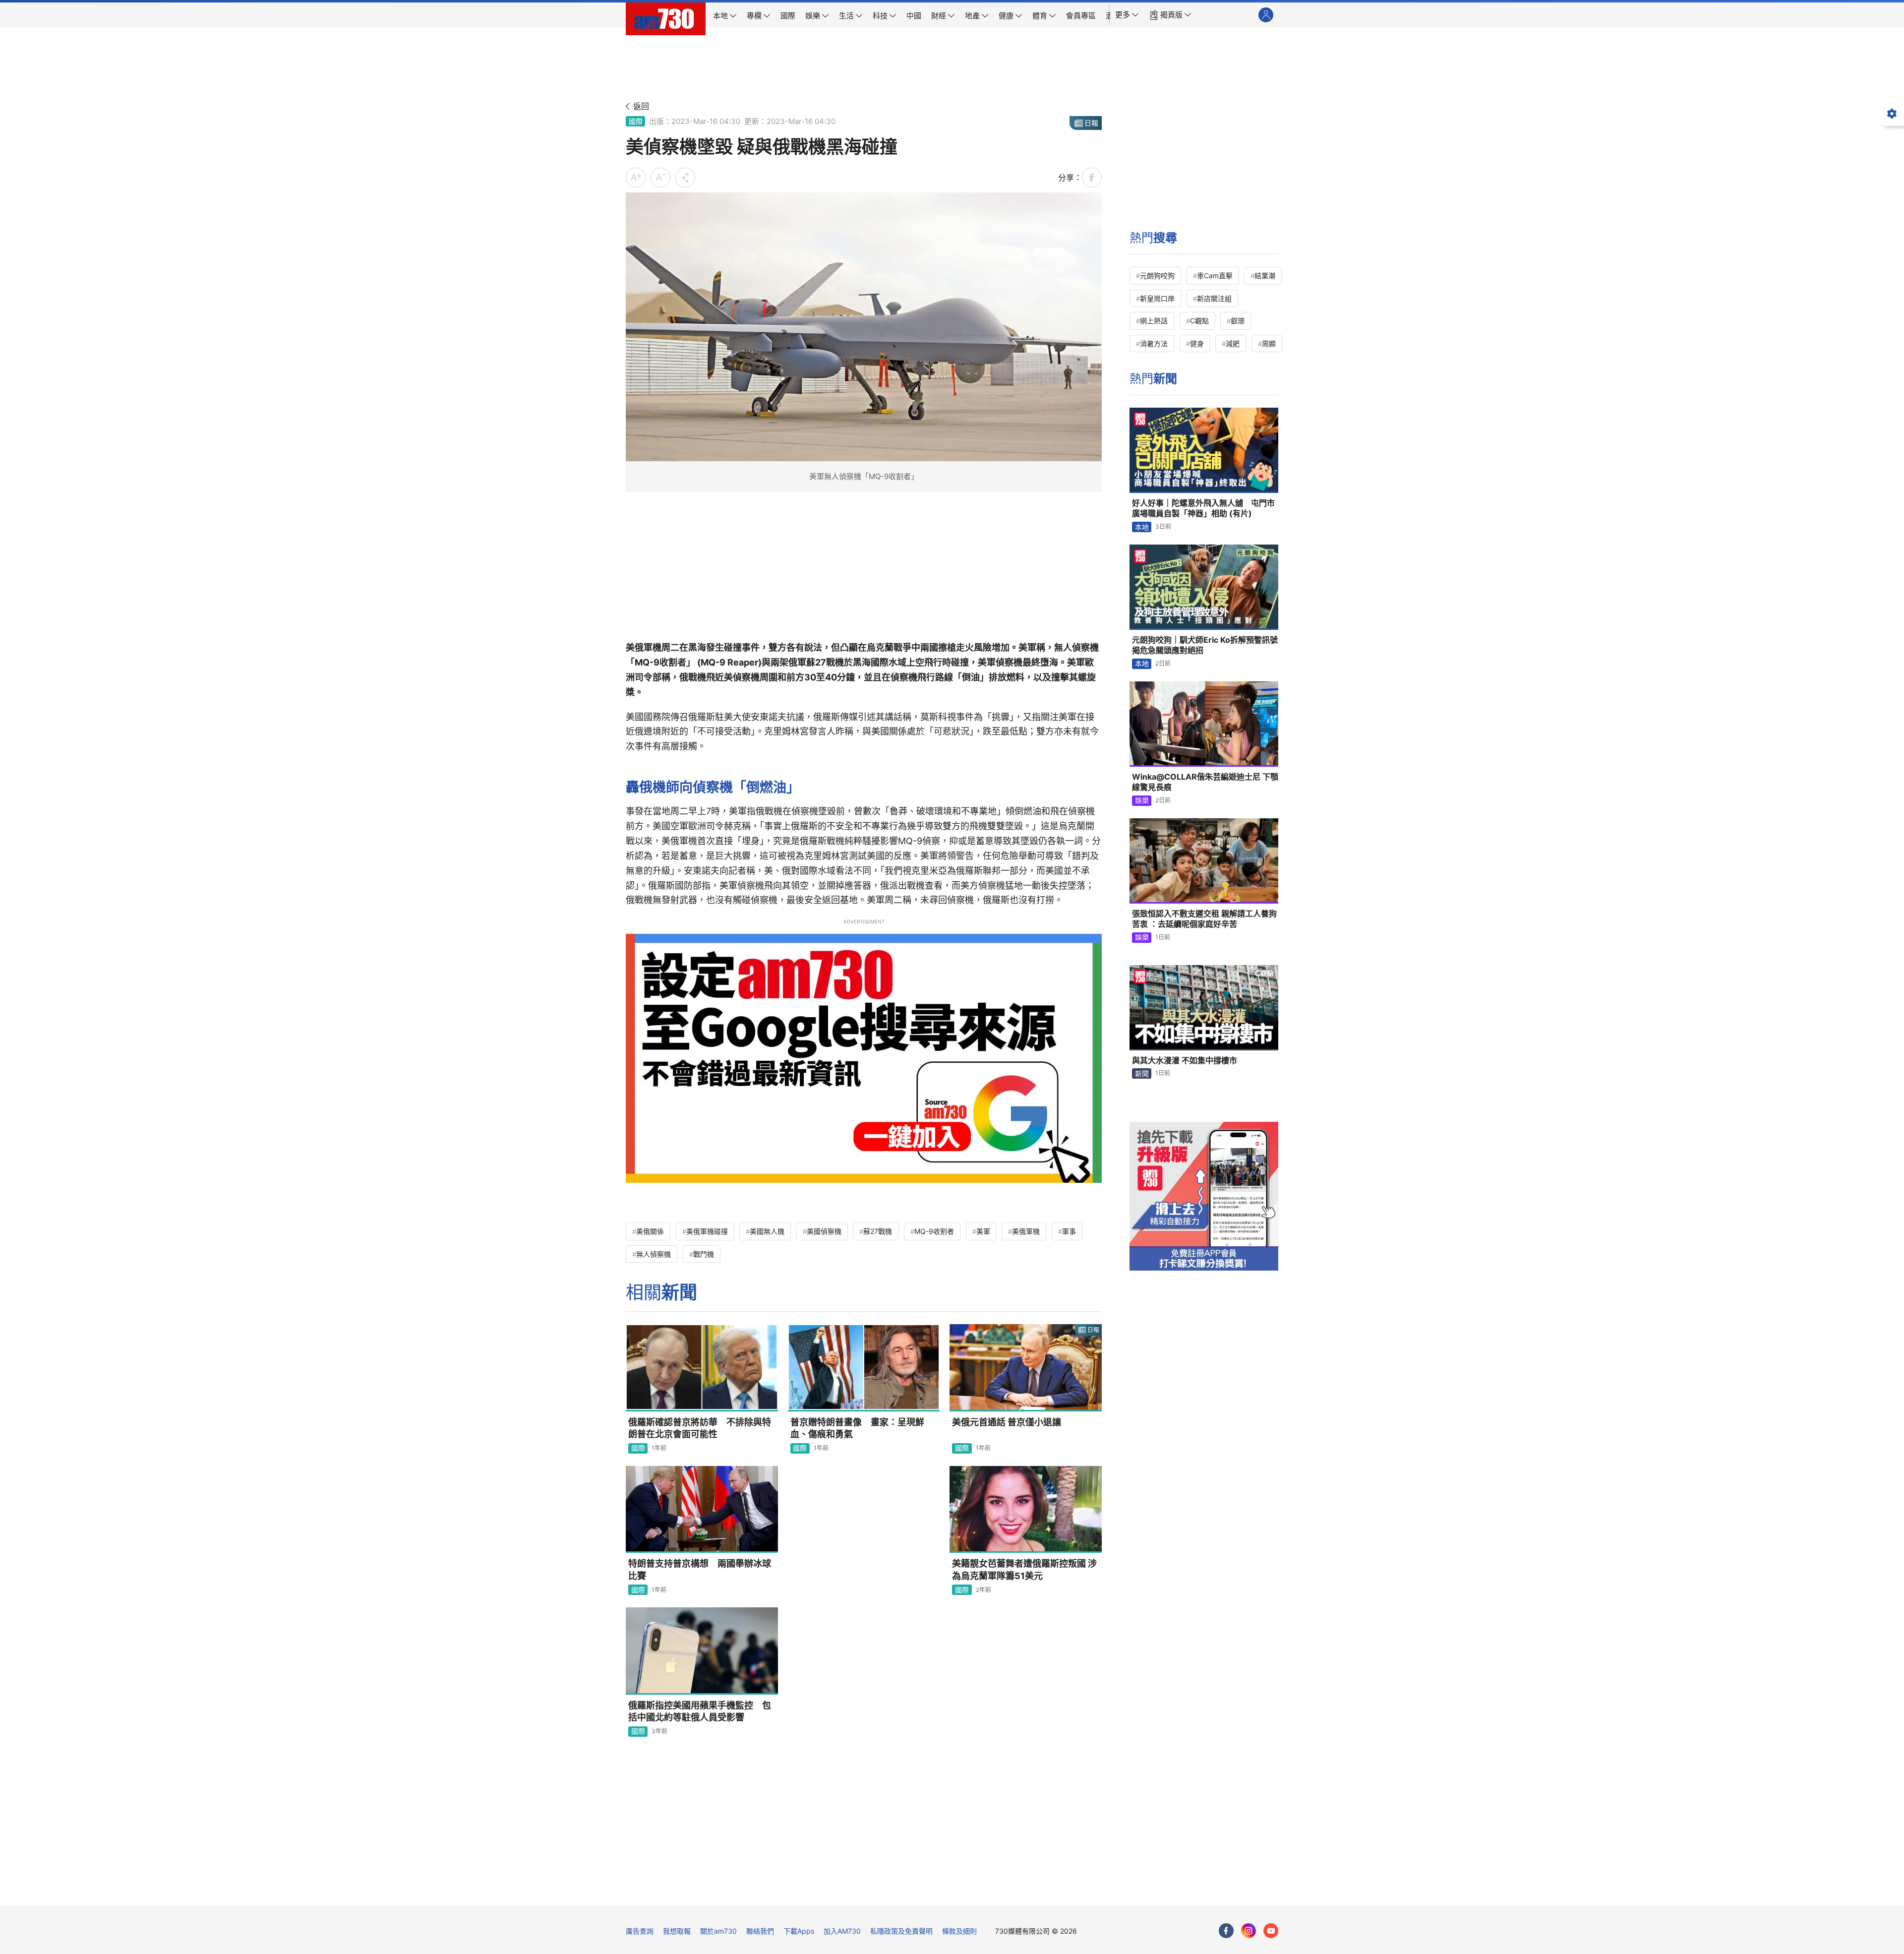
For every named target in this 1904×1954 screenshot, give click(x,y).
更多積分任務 (1004, 1891)
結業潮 (1265, 275)
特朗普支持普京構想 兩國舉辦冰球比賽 (700, 1569)
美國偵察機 (824, 1231)
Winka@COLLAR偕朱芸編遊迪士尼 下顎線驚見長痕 (1205, 782)
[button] (1127, 15)
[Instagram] (1249, 1931)
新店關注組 (1214, 298)
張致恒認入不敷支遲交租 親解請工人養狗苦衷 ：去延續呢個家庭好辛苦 (1204, 919)
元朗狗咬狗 (1157, 275)
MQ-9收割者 (934, 1231)
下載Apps (799, 1931)
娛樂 (1142, 800)
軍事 (1069, 1231)
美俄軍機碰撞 (707, 1231)
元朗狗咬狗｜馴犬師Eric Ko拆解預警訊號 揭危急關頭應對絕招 (1205, 645)
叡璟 (1238, 321)
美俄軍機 (1026, 1231)
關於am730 (718, 1931)
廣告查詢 (640, 1931)
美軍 (983, 1231)
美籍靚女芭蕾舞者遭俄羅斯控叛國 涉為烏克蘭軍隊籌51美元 (1024, 1569)
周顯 (1269, 343)
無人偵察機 (654, 1254)
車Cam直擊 (1215, 275)
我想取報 (677, 1931)
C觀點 (1199, 321)
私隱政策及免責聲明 (901, 1931)
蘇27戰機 (878, 1231)
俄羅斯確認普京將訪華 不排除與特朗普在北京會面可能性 (700, 1428)
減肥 (1233, 343)
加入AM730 (842, 1931)
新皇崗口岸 (1157, 298)
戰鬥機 (704, 1254)
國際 (636, 121)
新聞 (1142, 1073)
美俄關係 (650, 1231)
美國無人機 (767, 1231)
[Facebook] (1226, 1931)
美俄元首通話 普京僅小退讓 (1007, 1422)
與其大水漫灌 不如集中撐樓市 (1185, 1060)
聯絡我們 (760, 1931)
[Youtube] (1271, 1931)
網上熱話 (1154, 321)
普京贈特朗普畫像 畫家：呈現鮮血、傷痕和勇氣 (857, 1428)
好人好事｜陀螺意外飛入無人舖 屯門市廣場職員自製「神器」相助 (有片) (1203, 508)
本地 (1142, 527)
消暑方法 (1154, 343)
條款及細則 (959, 1931)
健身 (1197, 343)
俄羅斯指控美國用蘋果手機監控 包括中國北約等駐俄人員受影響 (700, 1711)
